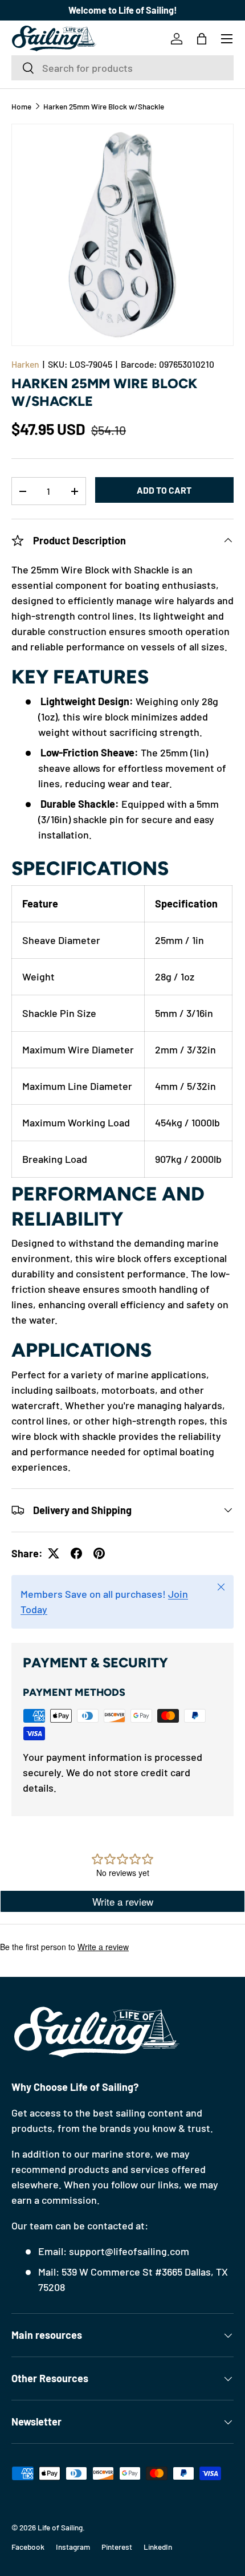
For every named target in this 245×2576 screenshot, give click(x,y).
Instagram (73, 2547)
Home (21, 107)
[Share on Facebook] (76, 1553)
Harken (25, 364)
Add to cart (164, 490)
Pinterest (117, 2547)
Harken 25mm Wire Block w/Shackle (104, 107)
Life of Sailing (60, 2527)
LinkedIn (158, 2547)
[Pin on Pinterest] (99, 1553)
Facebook (28, 2547)
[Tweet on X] (54, 1553)
